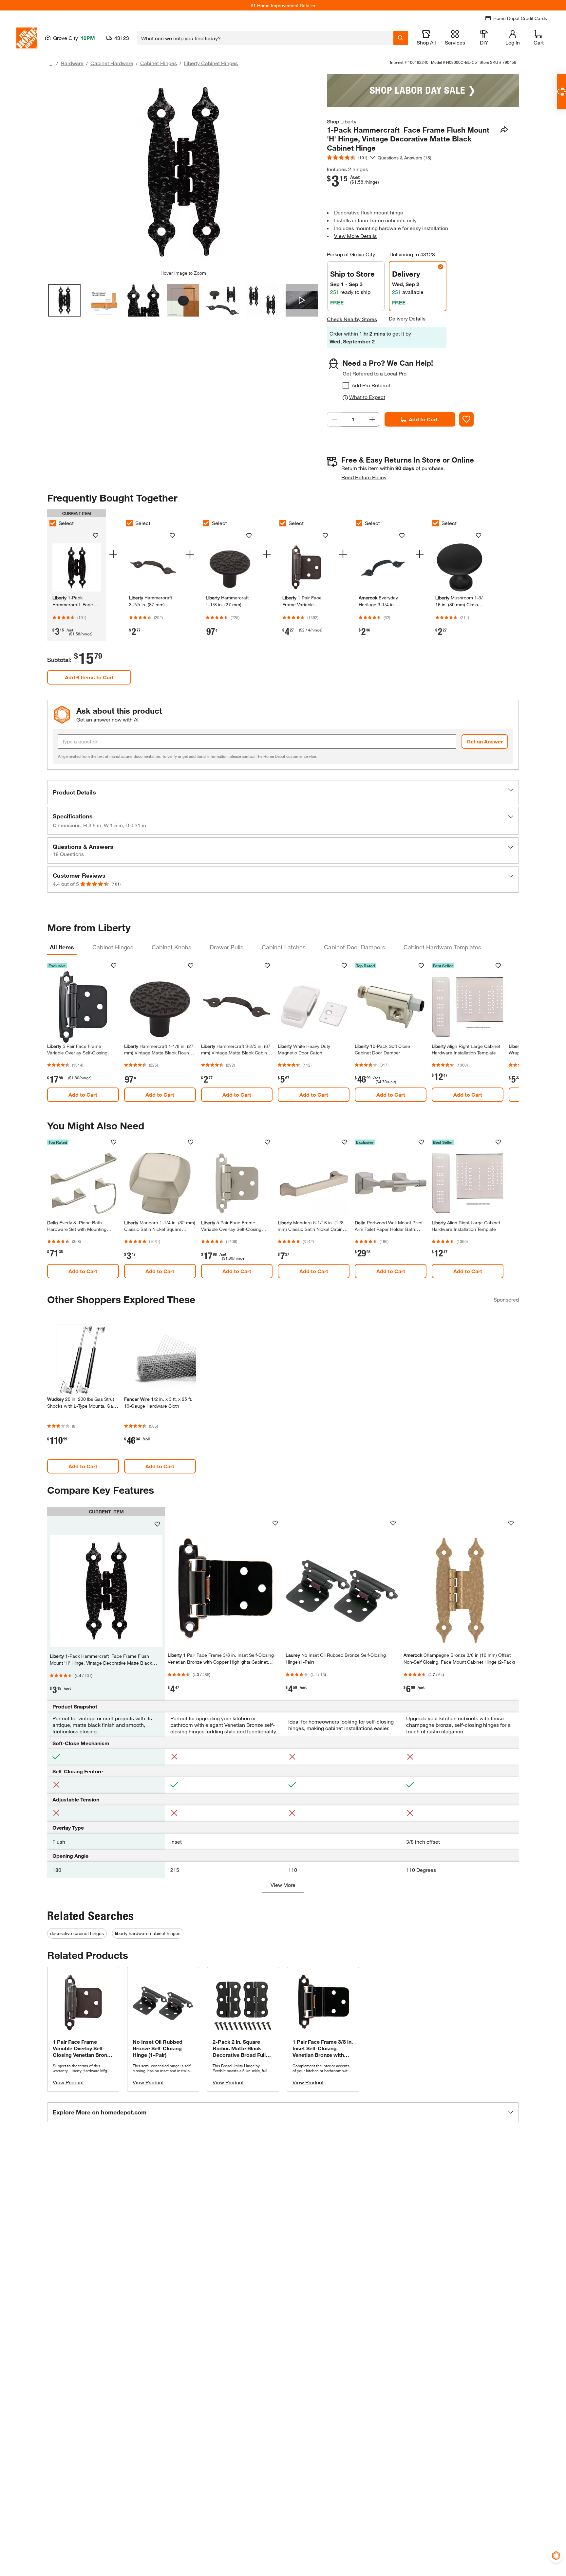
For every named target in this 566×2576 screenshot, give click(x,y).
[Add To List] (466, 419)
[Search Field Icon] (401, 38)
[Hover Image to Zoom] (183, 172)
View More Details (355, 236)
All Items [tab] (62, 947)
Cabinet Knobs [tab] (171, 947)
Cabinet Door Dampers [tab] (355, 947)
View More (283, 1885)
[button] (283, 792)
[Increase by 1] (372, 419)
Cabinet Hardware (112, 63)
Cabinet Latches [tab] (284, 947)
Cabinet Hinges (159, 63)
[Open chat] (561, 92)
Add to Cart (423, 419)
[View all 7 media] (302, 300)
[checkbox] (346, 385)
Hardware (72, 63)
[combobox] (265, 38)
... (50, 64)
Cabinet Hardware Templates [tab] (442, 947)
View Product (68, 2082)
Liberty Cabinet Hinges (211, 63)
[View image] (64, 300)
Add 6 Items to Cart (89, 677)
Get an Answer (485, 741)
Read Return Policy (364, 477)
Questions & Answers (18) (405, 158)
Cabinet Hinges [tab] (113, 947)
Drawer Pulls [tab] (226, 947)
